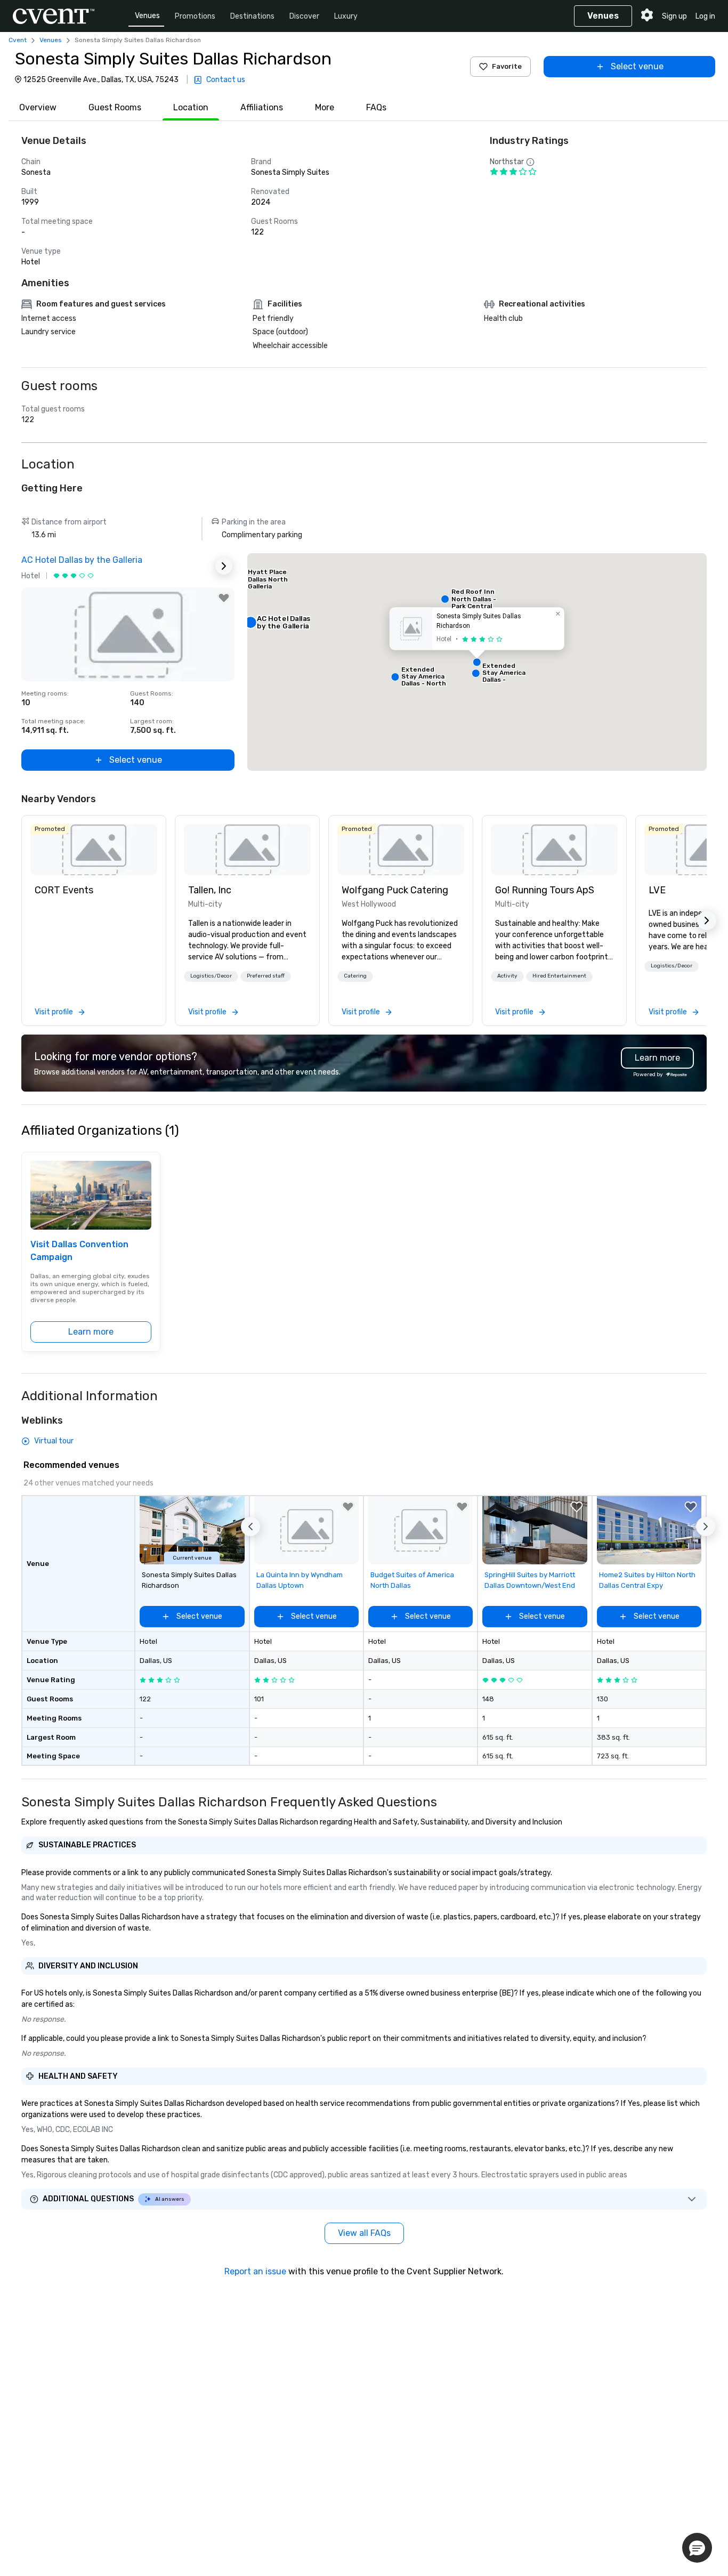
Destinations (252, 16)
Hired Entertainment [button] (559, 976)
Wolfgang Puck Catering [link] (395, 890)
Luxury (346, 16)
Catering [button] (355, 976)
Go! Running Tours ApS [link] (545, 890)
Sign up (674, 16)
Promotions (195, 16)
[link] (94, 850)
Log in (705, 16)
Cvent (18, 40)
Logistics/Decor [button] (211, 976)
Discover (304, 16)
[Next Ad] (224, 566)
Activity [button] (507, 976)
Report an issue (255, 2271)
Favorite (507, 66)
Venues (147, 16)
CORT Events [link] (64, 890)
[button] (477, 662)
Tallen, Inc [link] (210, 890)
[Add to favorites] (224, 598)
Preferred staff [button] (266, 976)
